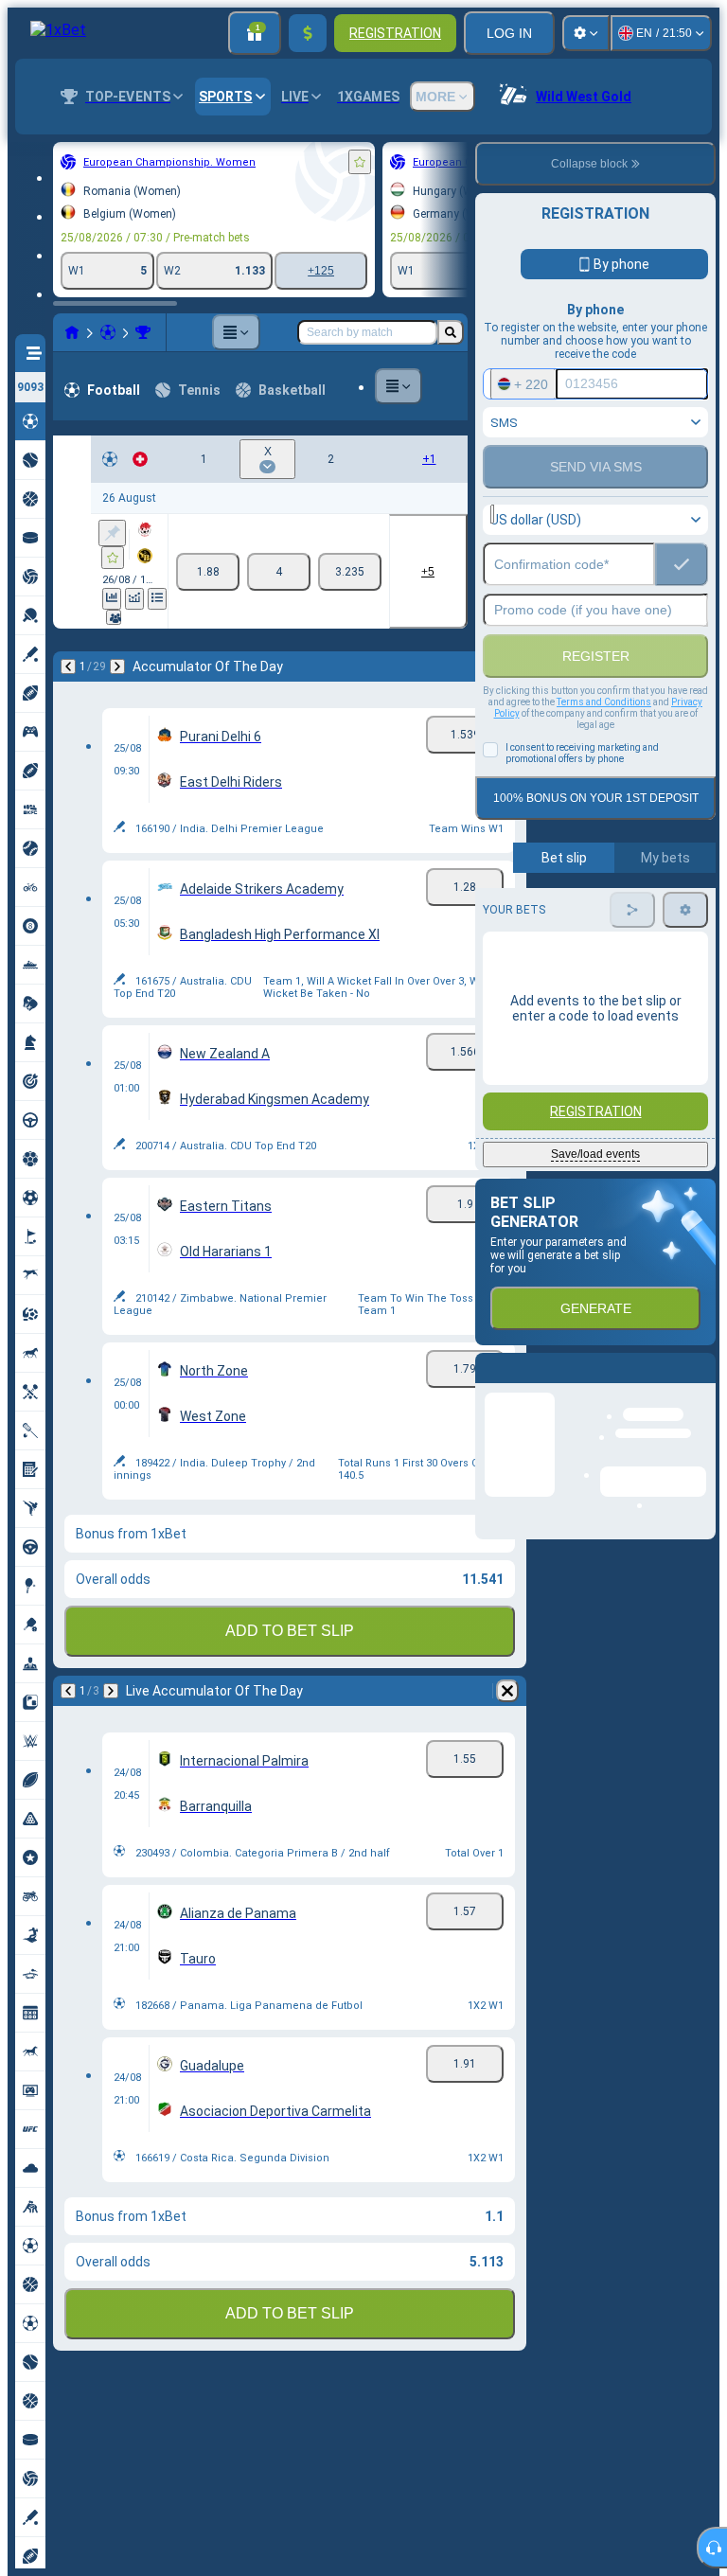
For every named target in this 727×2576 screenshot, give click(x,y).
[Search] (451, 332)
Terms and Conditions (604, 702)
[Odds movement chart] (134, 599)
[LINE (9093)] (72, 332)
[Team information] (114, 617)
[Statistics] (112, 599)
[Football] (108, 332)
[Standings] (157, 599)
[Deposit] (308, 33)
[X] (279, 572)
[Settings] (586, 33)
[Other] (236, 332)
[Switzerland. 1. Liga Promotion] (143, 332)
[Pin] (112, 533)
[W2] (350, 572)
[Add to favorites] (360, 162)
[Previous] (68, 666)
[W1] (208, 572)
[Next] (117, 666)
